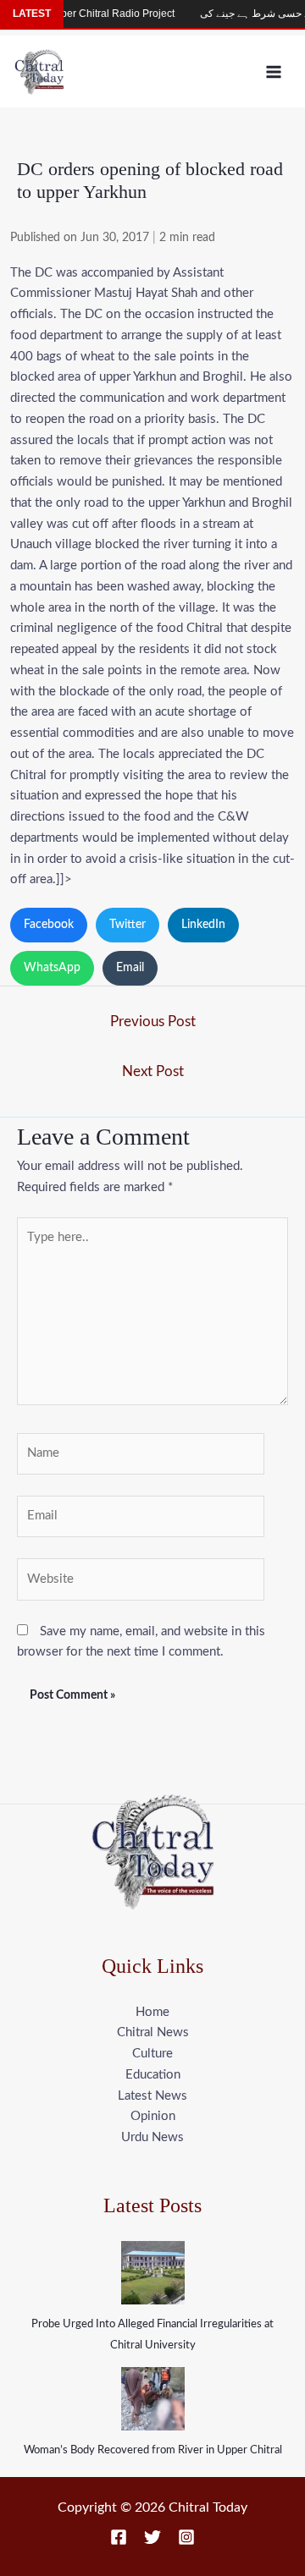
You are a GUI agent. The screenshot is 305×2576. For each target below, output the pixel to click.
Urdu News (152, 2137)
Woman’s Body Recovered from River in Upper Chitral (153, 2450)
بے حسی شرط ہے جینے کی (244, 14)
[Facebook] (119, 2537)
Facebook (49, 925)
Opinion (153, 2116)
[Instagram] (186, 2537)
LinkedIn (203, 925)
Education (153, 2075)
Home (152, 2012)
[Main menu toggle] (274, 71)
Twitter (128, 925)
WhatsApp (52, 968)
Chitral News (153, 2032)
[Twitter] (152, 2537)
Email (130, 968)
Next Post (153, 1071)
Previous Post (153, 1022)
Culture (152, 2054)
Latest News (152, 2096)
